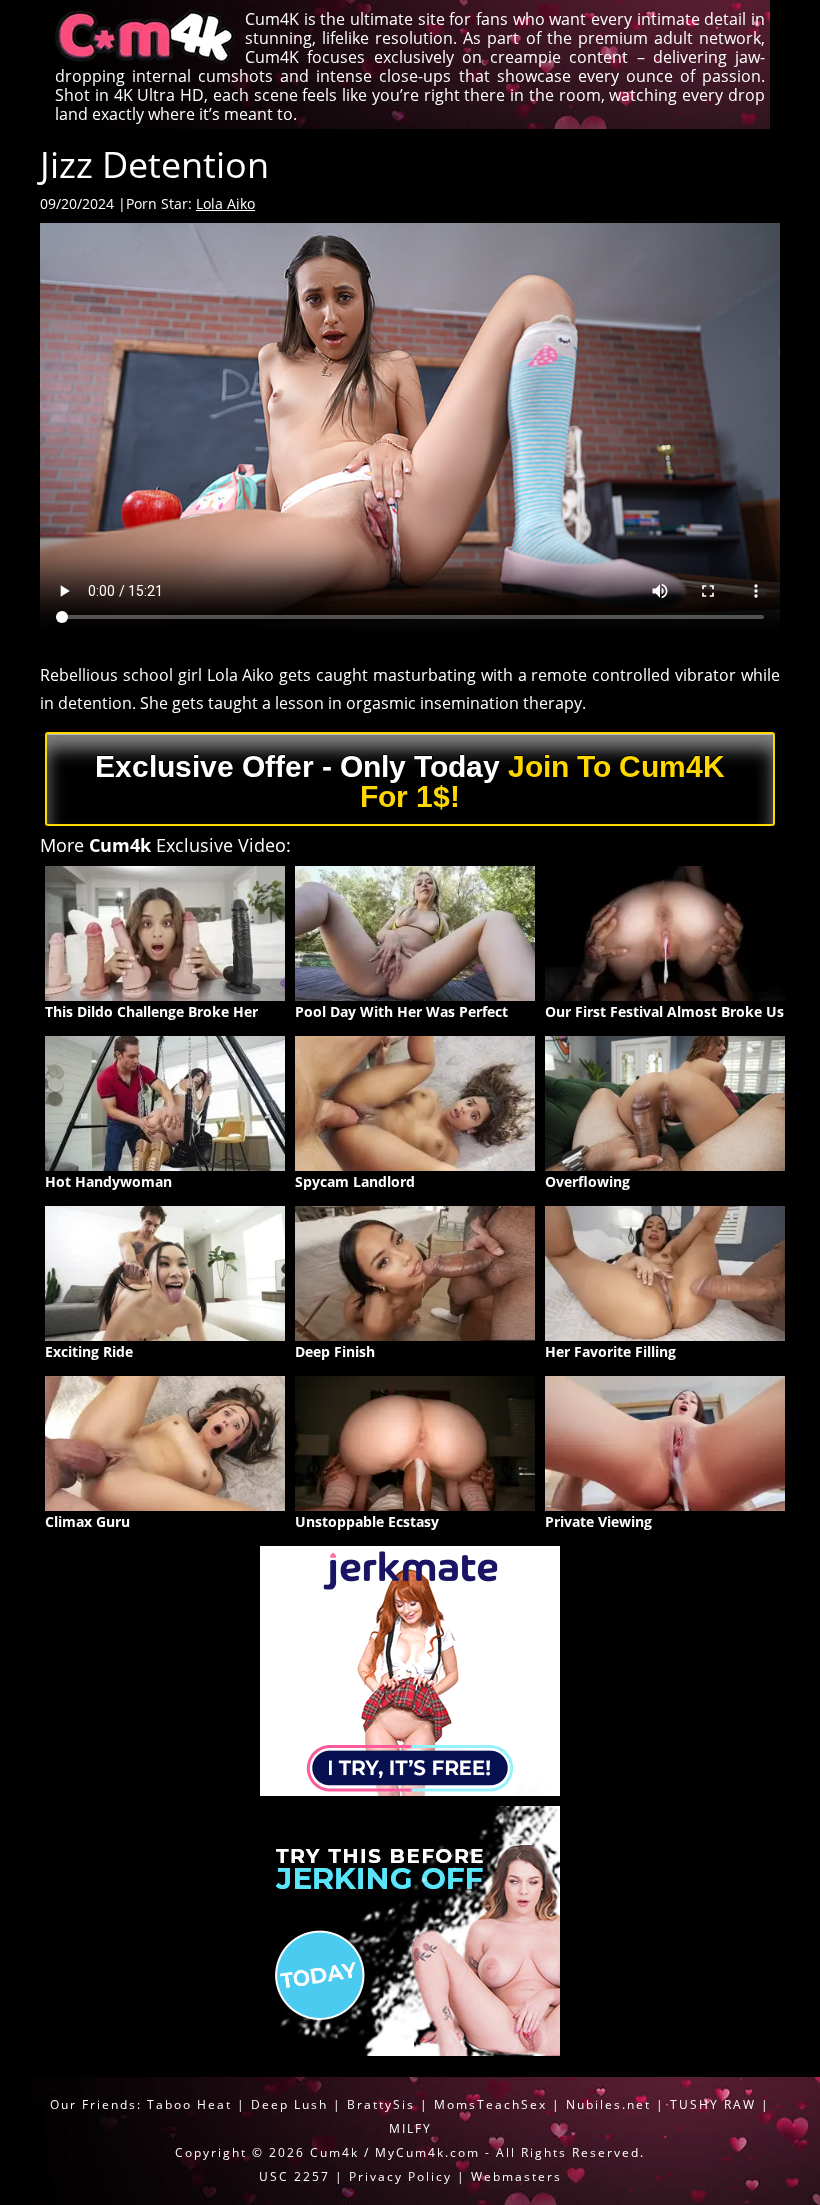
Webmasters (516, 2176)
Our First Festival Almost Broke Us (664, 1011)
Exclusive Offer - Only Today (410, 781)
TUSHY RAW (715, 2104)
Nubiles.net (608, 2104)
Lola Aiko (225, 203)
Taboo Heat (189, 2104)
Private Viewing (598, 1521)
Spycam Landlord (355, 1181)
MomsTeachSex (490, 2104)
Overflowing (587, 1181)
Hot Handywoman (108, 1181)
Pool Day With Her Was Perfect (401, 1011)
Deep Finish (335, 1351)
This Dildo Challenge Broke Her (151, 1011)
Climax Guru (87, 1521)
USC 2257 (294, 2176)
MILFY (410, 2128)
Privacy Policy (400, 2176)
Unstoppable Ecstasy (367, 1521)
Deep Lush (289, 2104)
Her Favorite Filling (610, 1351)
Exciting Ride (89, 1351)
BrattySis (381, 2104)
